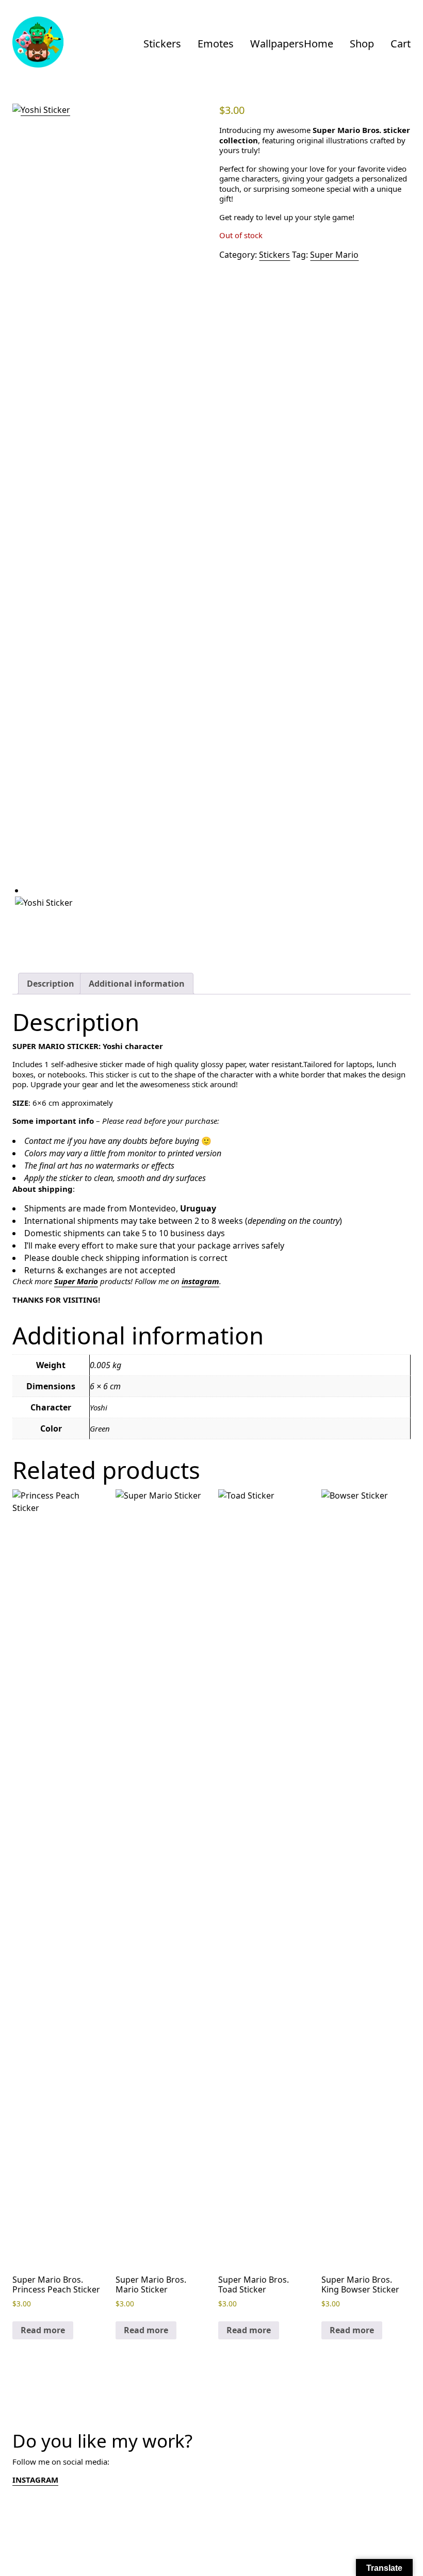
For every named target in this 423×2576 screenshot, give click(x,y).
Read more (43, 2330)
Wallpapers (277, 44)
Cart (401, 44)
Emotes (216, 44)
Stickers (162, 44)
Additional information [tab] (137, 984)
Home (319, 44)
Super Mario (334, 255)
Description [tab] (51, 984)
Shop (362, 44)
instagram (200, 1281)
